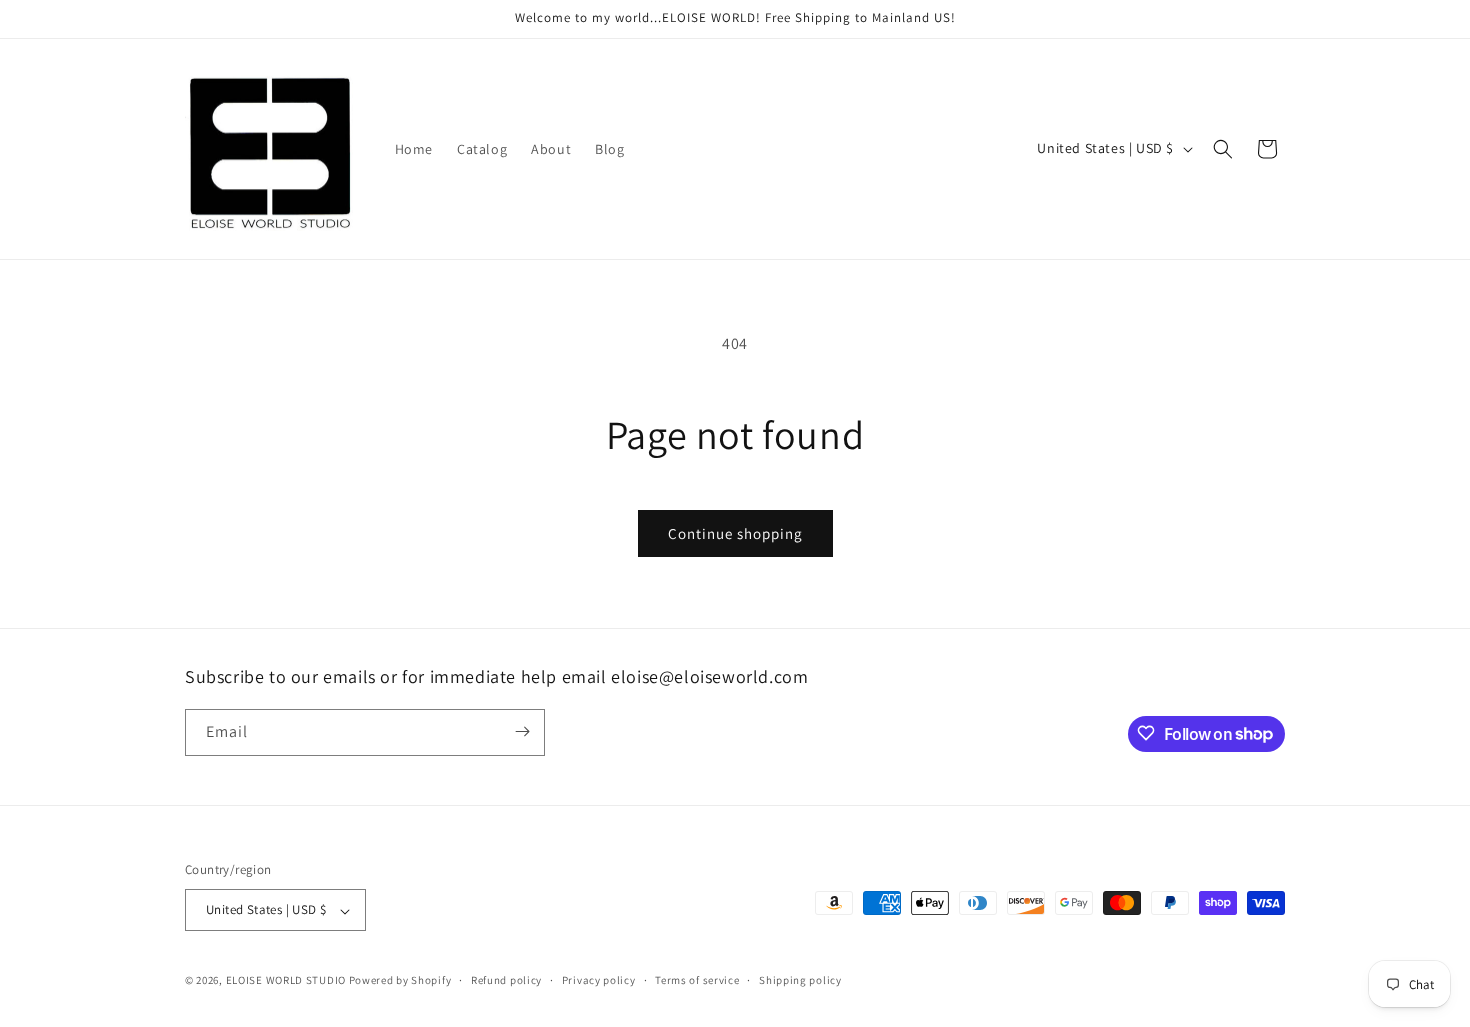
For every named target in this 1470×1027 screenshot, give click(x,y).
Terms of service (697, 980)
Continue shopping (735, 533)
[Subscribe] (522, 731)
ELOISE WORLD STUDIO (286, 981)
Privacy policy (599, 980)
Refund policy (506, 980)
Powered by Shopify (400, 981)
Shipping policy (800, 980)
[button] (1223, 149)
